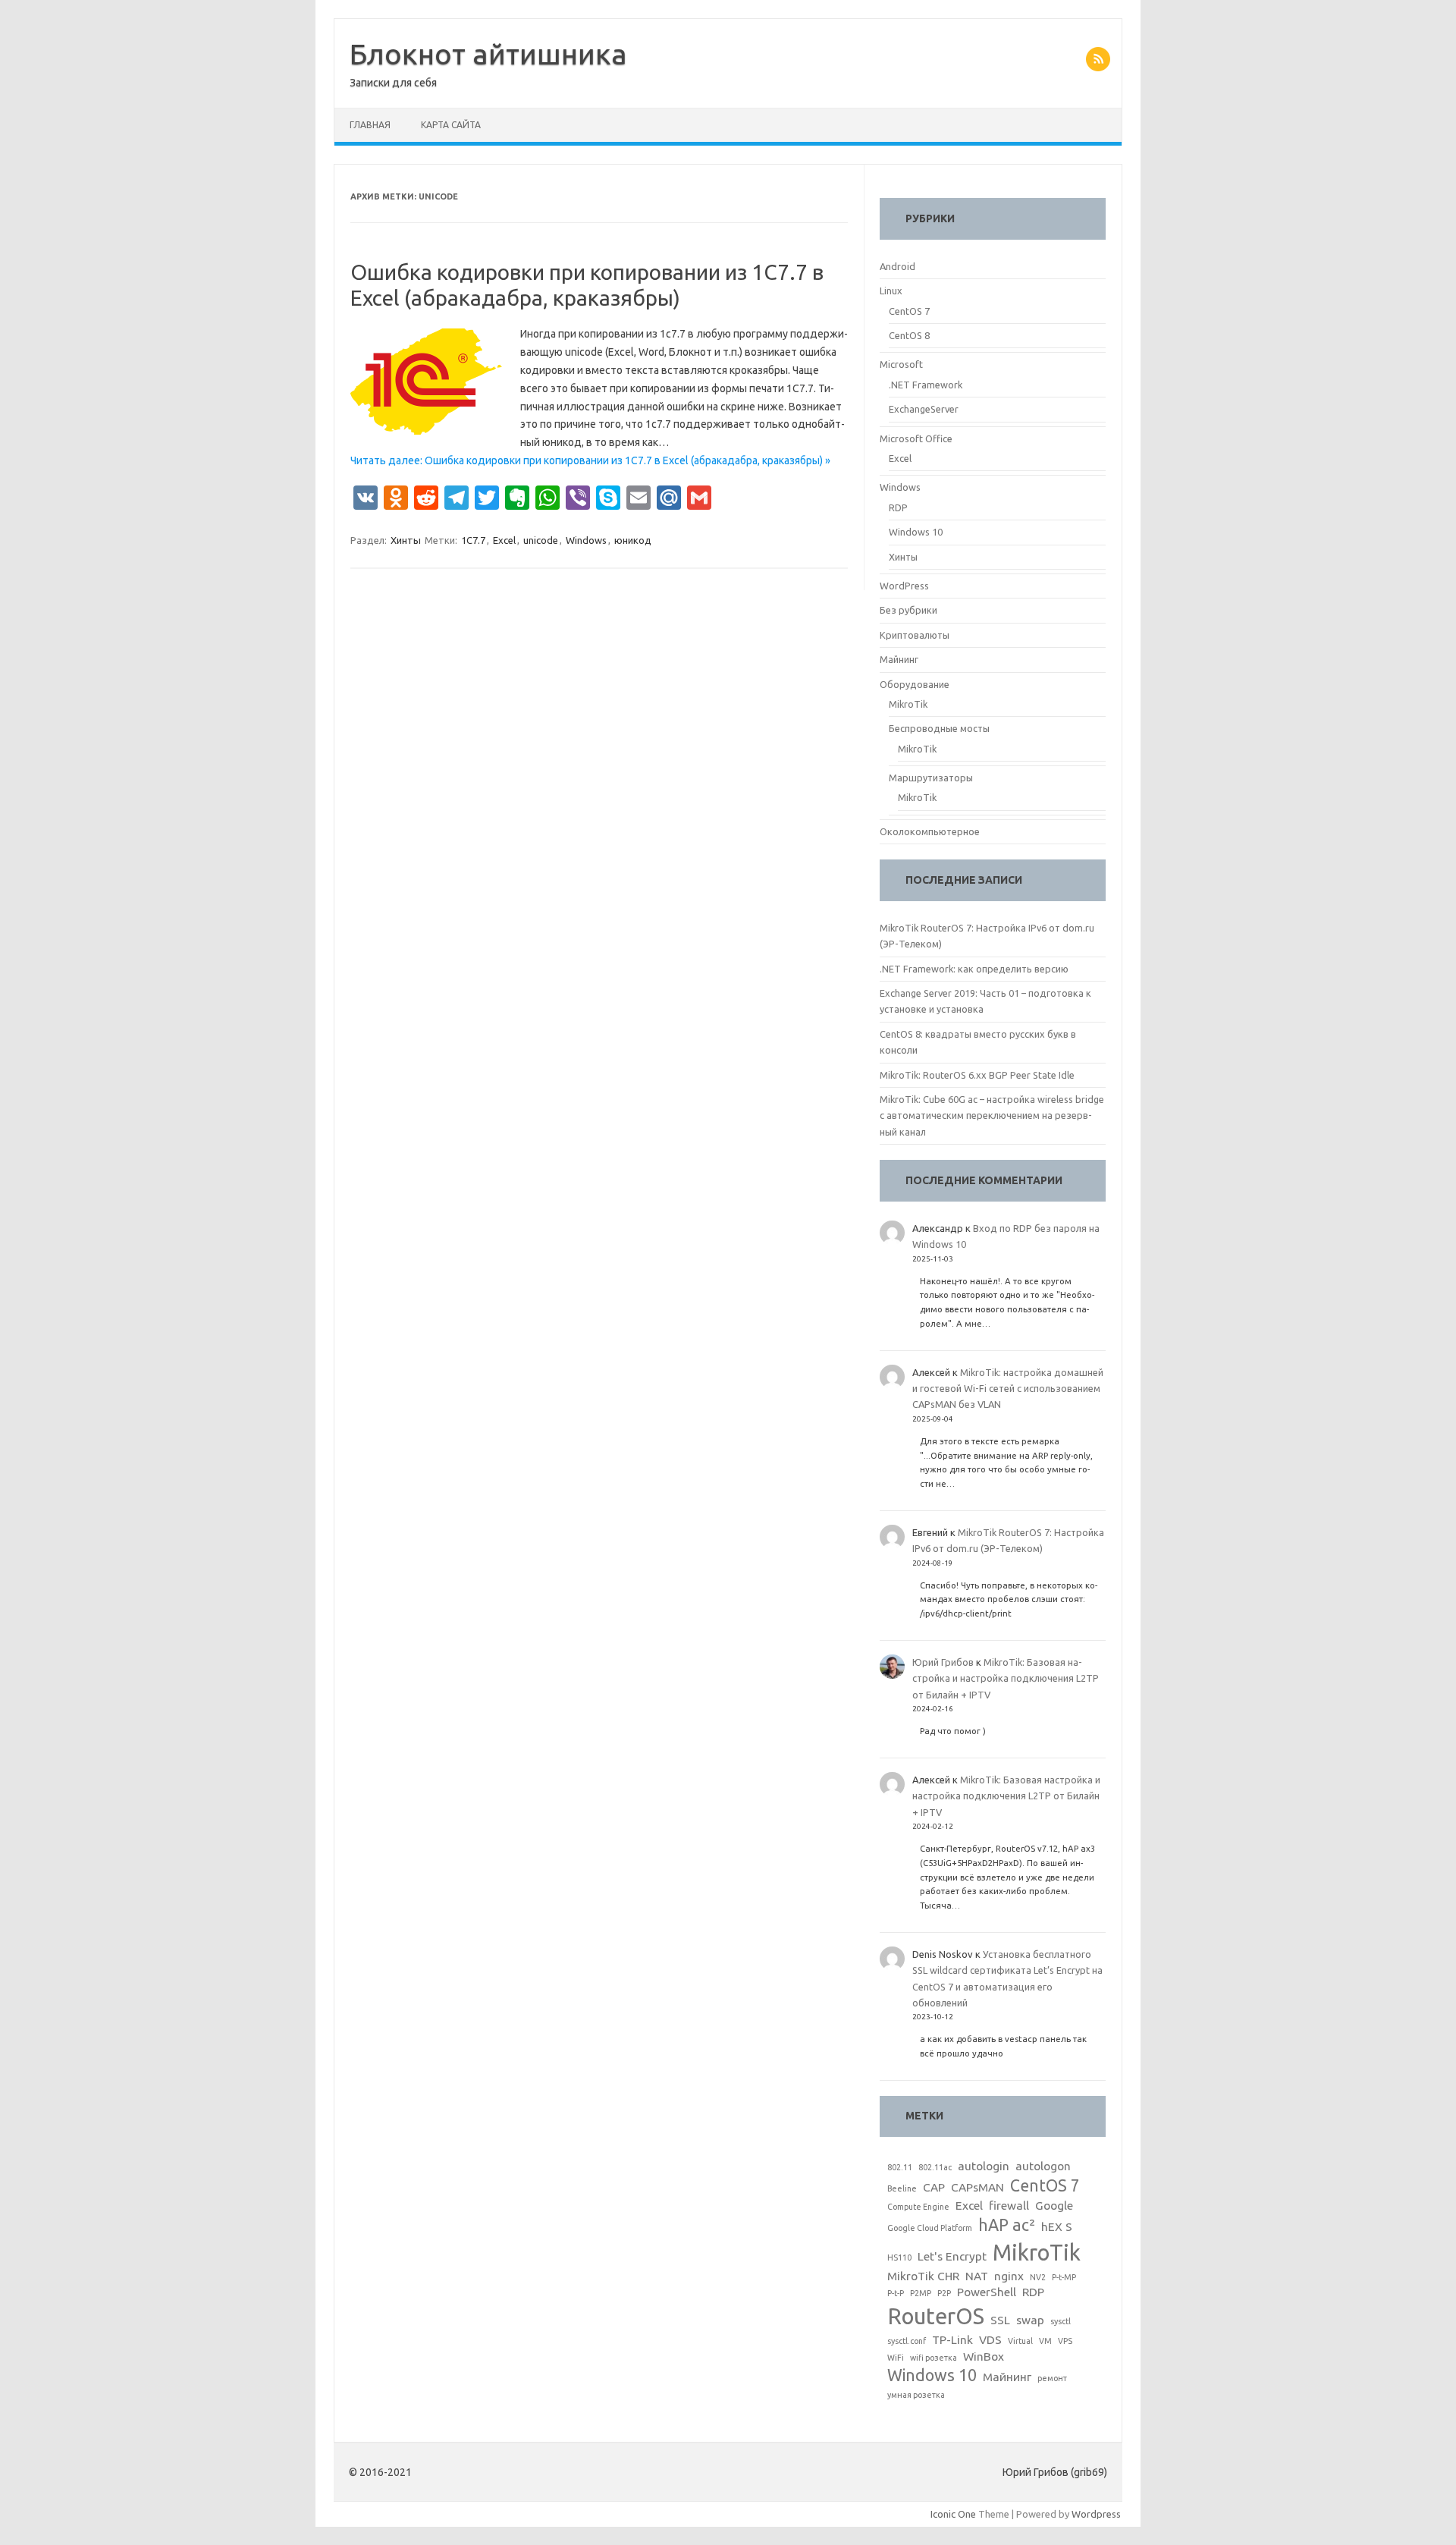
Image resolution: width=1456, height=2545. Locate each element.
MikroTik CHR (923, 2276)
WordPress (904, 586)
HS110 (899, 2258)
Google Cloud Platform (930, 2228)
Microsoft (901, 364)
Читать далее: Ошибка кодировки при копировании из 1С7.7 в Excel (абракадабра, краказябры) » (590, 460)
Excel (504, 540)
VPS (1065, 2341)
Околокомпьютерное (930, 831)
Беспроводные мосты (939, 728)
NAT (977, 2276)
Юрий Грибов (943, 1662)
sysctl (1061, 2321)
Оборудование (915, 684)
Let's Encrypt (952, 2256)
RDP (898, 507)
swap (1030, 2320)
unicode (541, 540)
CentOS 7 (909, 311)
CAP (934, 2187)
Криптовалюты (915, 635)
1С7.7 (473, 540)
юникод (633, 540)
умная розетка (916, 2395)
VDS (990, 2340)
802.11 (900, 2167)
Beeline (902, 2188)
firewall (1009, 2206)
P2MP (921, 2293)
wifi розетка (934, 2358)
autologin (984, 2166)
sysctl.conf (907, 2341)
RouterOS (936, 2316)
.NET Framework (926, 385)
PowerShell (987, 2292)
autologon (1043, 2166)
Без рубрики (908, 610)
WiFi (896, 2358)
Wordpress (1096, 2514)
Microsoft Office (916, 438)
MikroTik (908, 704)
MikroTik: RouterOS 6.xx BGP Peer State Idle (977, 1075)
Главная (370, 125)
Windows (586, 540)
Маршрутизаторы (931, 778)
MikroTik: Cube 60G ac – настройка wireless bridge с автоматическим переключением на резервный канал (992, 1115)
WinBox (984, 2356)
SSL (1000, 2320)
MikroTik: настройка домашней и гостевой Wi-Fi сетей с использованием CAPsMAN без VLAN (1008, 1389)
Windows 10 (916, 532)
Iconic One (953, 2514)
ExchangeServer (924, 409)
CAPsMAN (977, 2187)
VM (1045, 2341)
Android (897, 266)
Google (1054, 2206)
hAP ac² (1007, 2225)
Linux (891, 291)
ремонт (1052, 2378)
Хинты (406, 540)
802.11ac (935, 2167)
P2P (944, 2293)
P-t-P (896, 2293)
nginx (1009, 2276)
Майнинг (899, 659)
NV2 (1038, 2277)
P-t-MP (1064, 2277)
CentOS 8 (909, 335)
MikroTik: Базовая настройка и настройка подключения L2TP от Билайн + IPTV (1006, 1678)
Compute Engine (918, 2207)
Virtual (1020, 2341)
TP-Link (952, 2340)
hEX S (1057, 2227)
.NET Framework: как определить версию (974, 969)
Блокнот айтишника (488, 54)
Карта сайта (451, 125)
